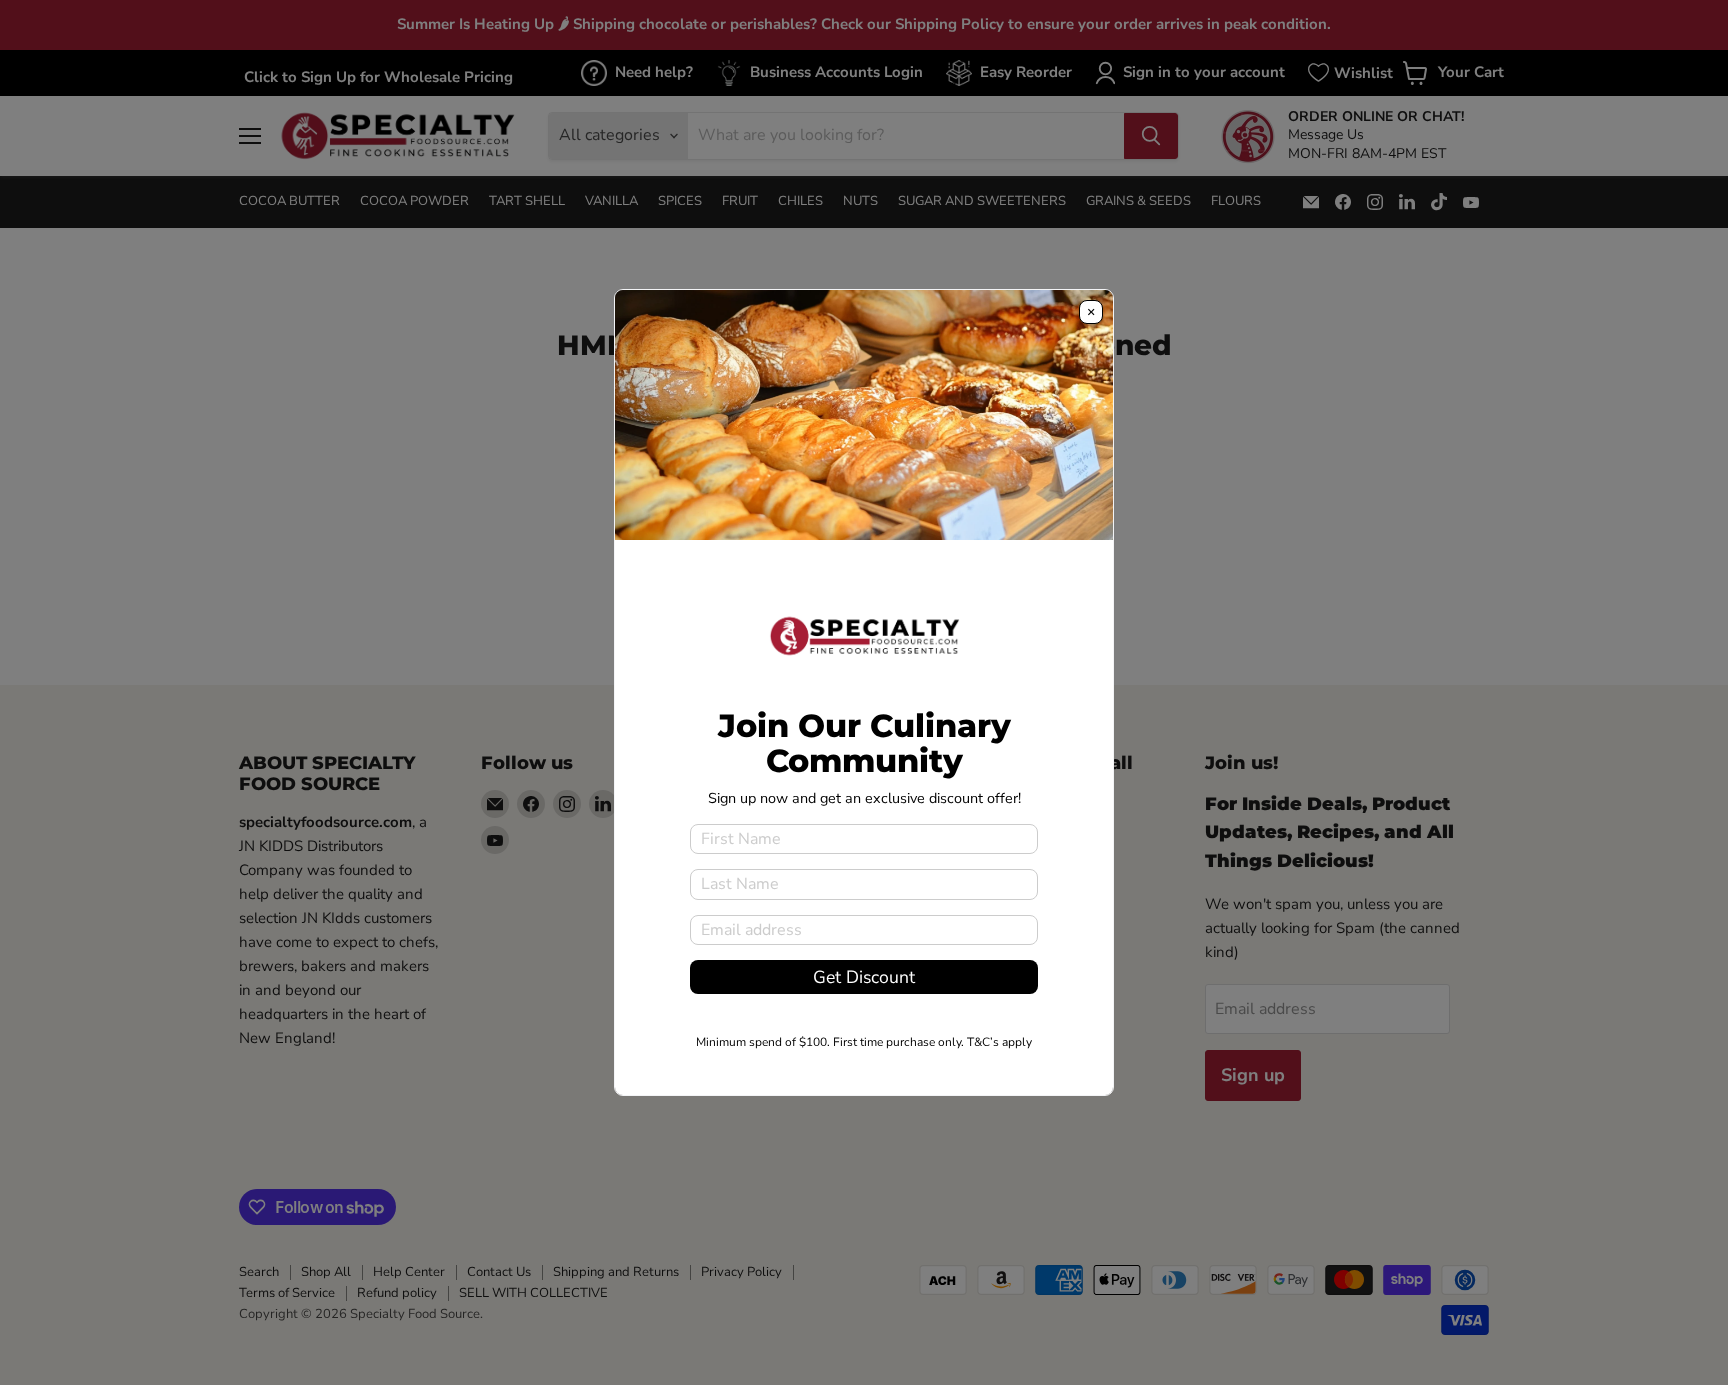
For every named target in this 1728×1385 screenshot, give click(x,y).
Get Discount (864, 977)
